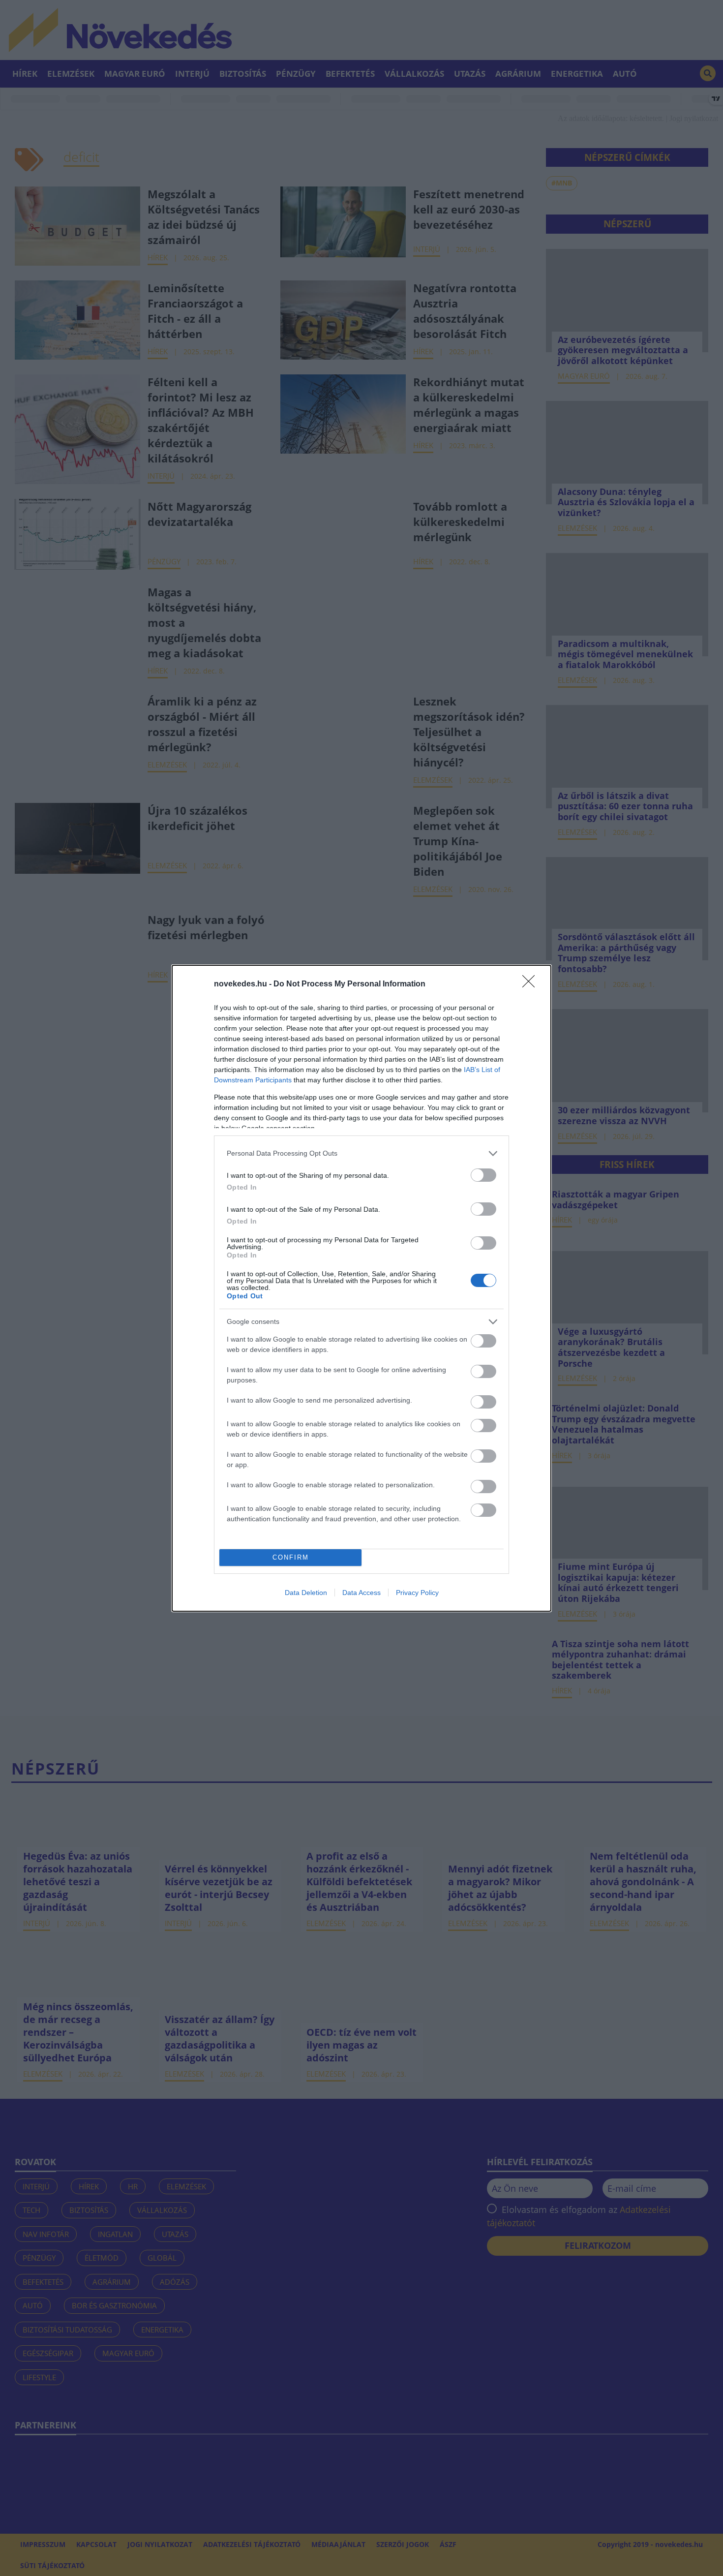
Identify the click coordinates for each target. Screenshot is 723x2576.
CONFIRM (291, 1557)
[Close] (532, 984)
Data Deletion (306, 1593)
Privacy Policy (417, 1593)
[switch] (483, 1175)
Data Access (361, 1593)
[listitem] (361, 1153)
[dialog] (361, 1288)
